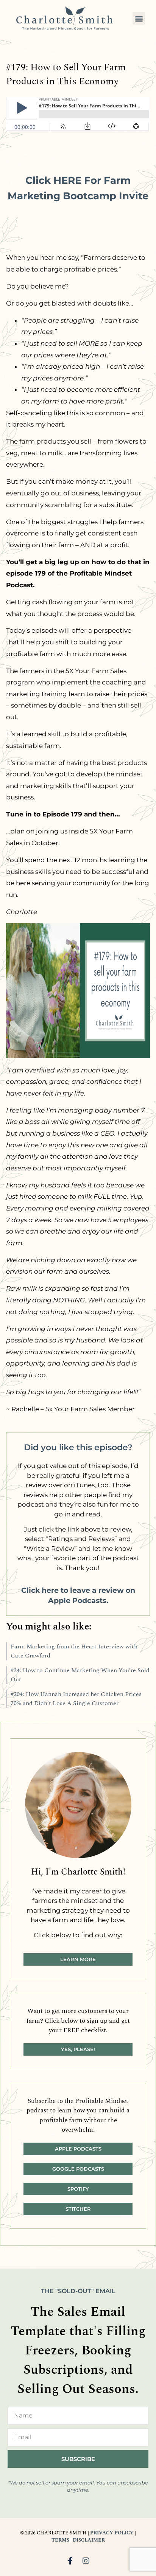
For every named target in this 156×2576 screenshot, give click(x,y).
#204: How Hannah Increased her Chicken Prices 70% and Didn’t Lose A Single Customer (76, 1699)
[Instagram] (86, 2561)
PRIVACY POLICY (112, 2533)
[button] (139, 18)
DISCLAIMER (89, 2540)
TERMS (60, 2540)
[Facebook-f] (70, 2561)
